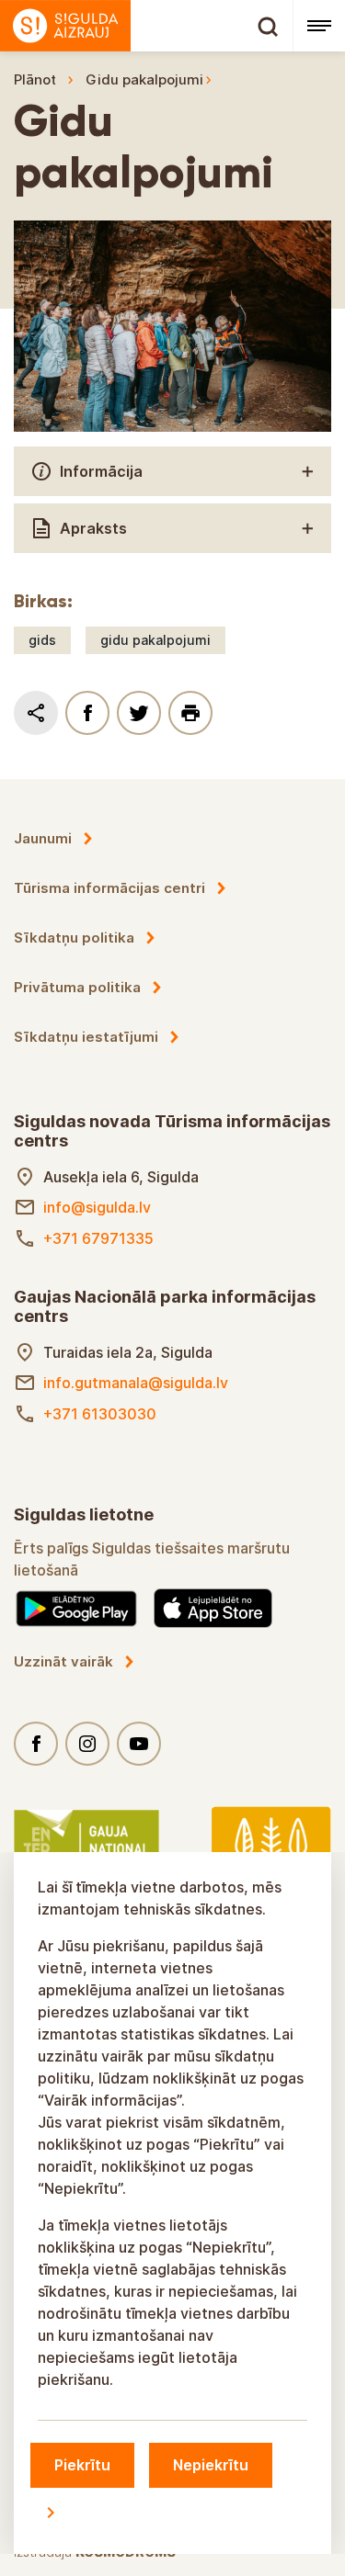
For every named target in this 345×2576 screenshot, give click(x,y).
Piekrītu (82, 2465)
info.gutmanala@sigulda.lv (136, 1383)
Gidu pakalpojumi (144, 79)
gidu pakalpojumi (155, 640)
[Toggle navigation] (319, 26)
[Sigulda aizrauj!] (146, 26)
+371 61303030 (100, 1414)
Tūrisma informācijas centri (109, 888)
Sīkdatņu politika (74, 938)
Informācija (101, 471)
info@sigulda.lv (97, 1207)
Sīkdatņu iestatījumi (86, 1037)
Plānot (35, 79)
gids (42, 640)
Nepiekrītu (211, 2465)
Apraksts (93, 528)
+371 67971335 (98, 1238)
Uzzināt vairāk (63, 1661)
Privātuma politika (77, 987)
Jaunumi (43, 838)
